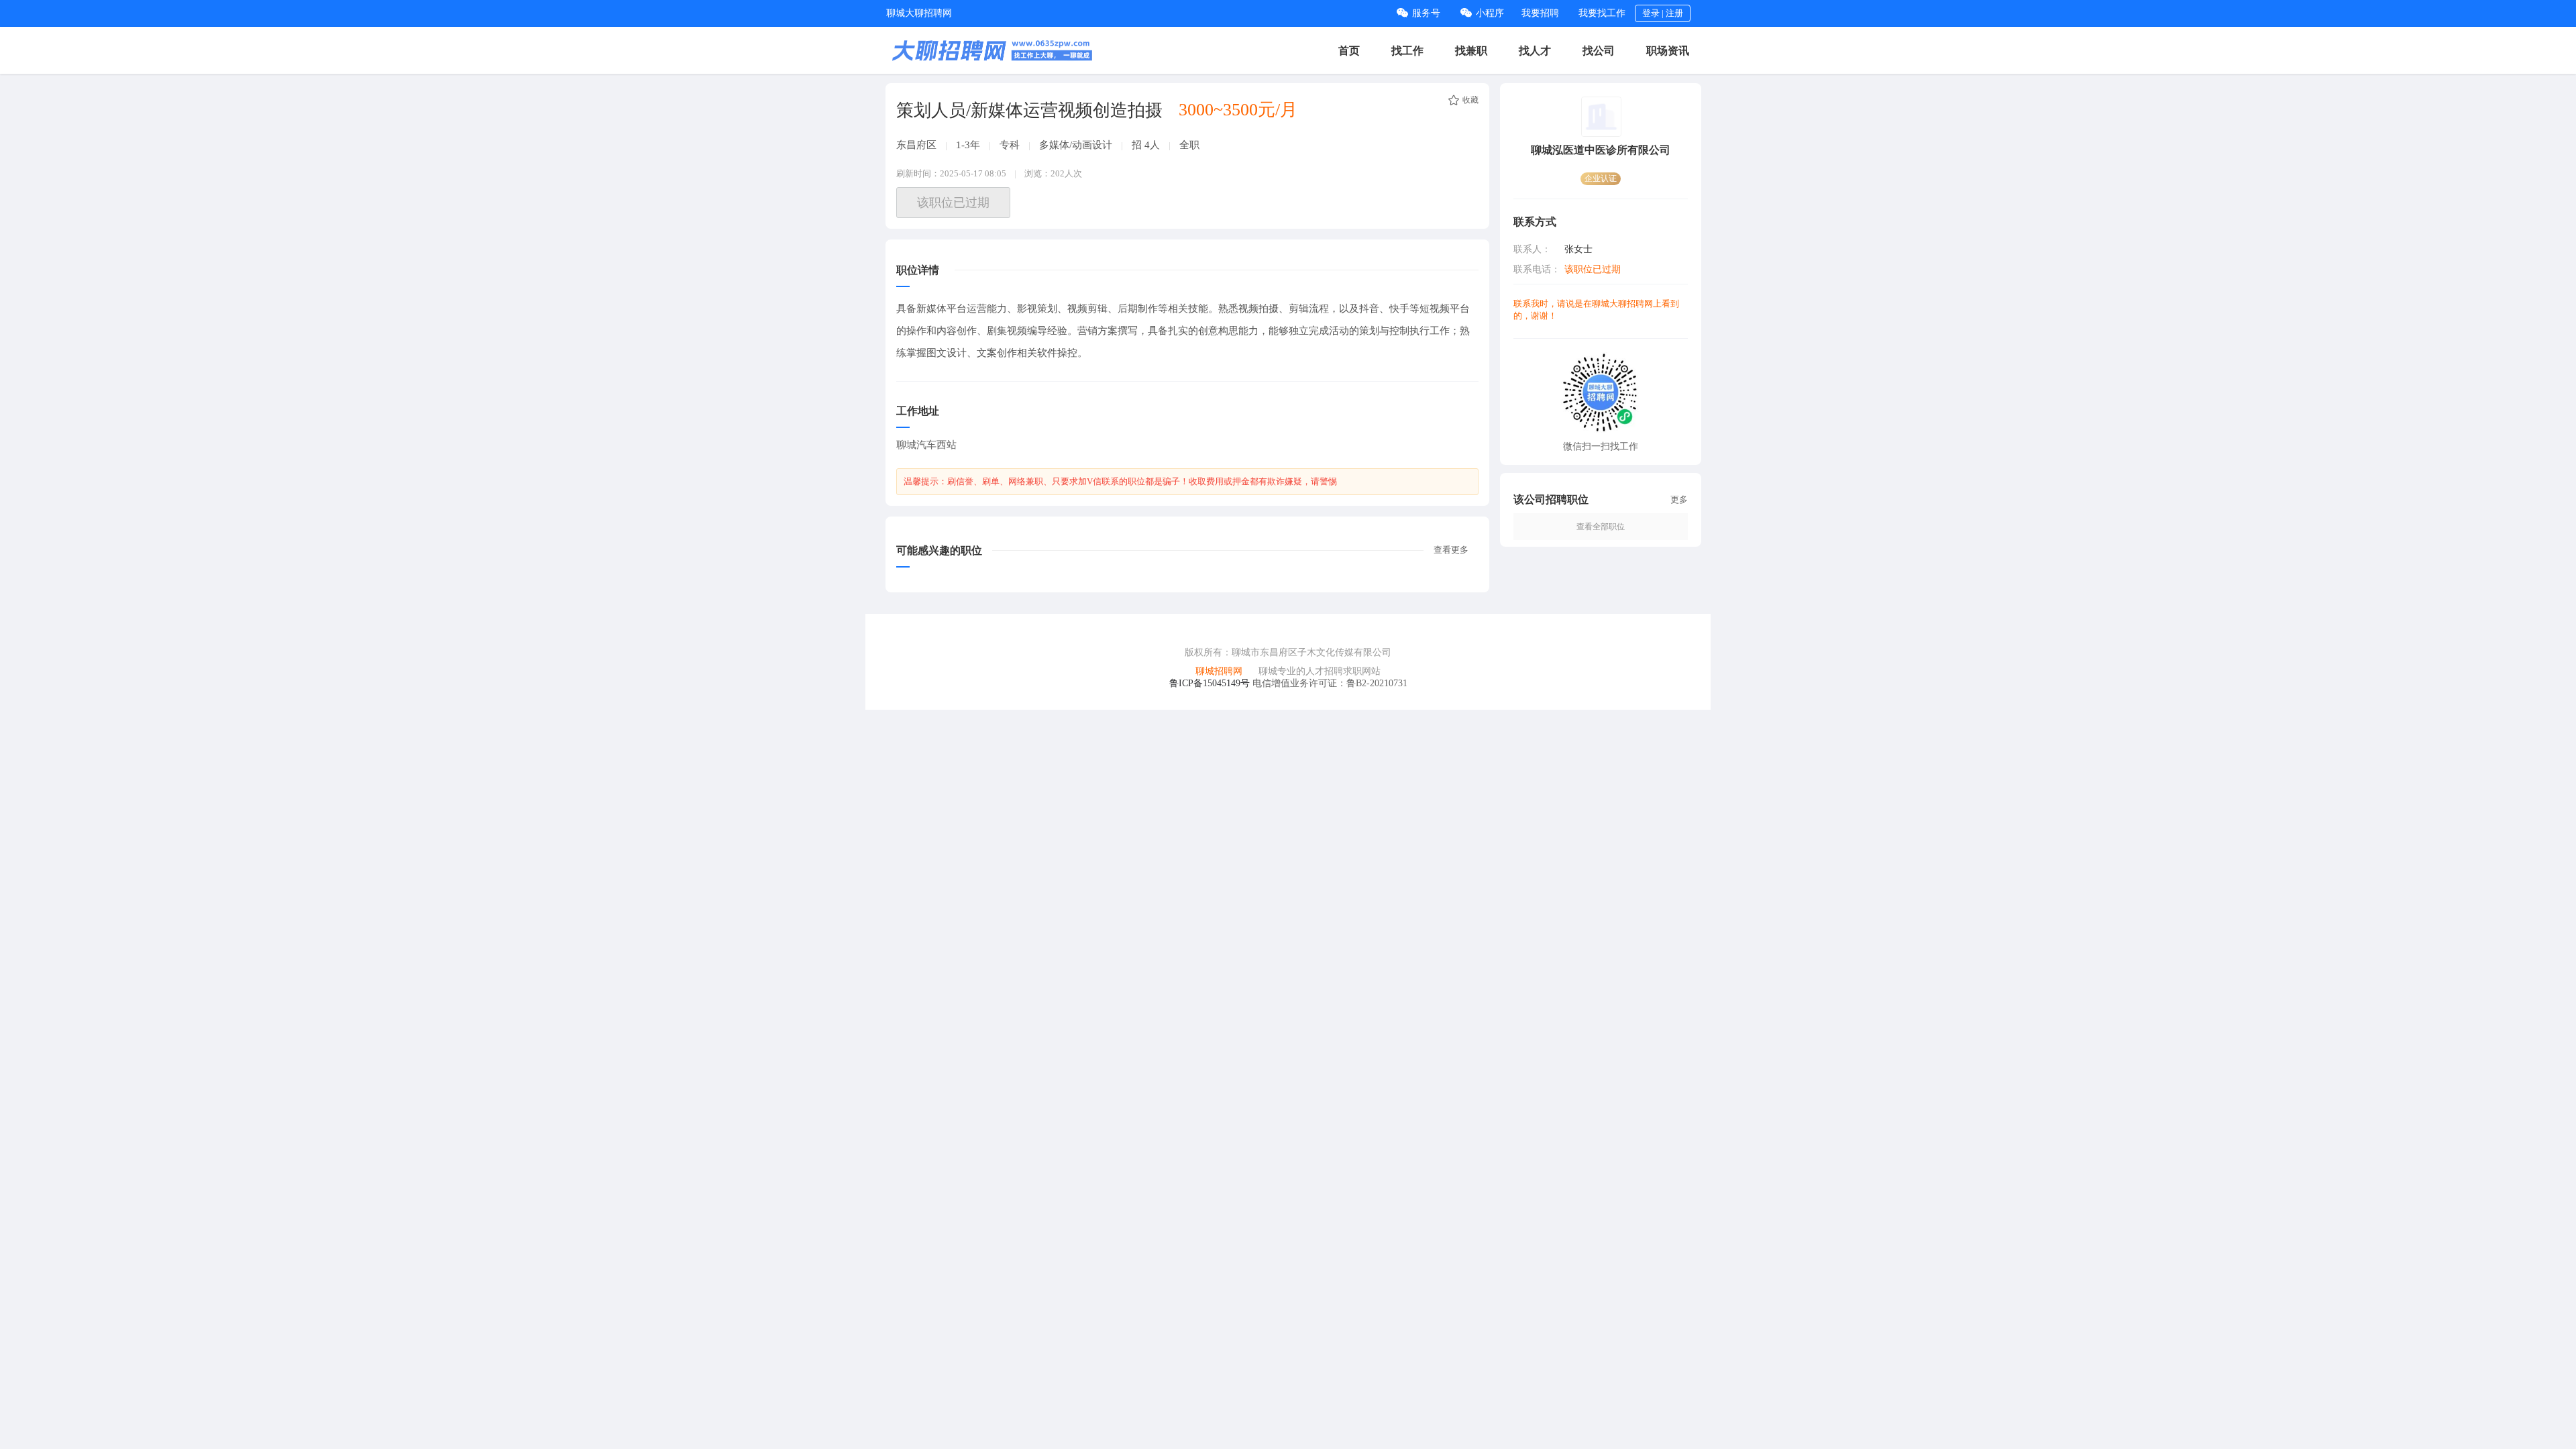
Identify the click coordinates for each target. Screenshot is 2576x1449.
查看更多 (1451, 550)
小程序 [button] (1490, 13)
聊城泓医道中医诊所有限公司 (1601, 150)
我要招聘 (1540, 13)
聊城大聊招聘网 (919, 13)
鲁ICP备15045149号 (1210, 683)
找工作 (1407, 51)
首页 (1349, 51)
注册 (1674, 13)
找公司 (1599, 51)
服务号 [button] (1426, 13)
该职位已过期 (953, 203)
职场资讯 (1668, 51)
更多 (1679, 499)
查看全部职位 (1601, 527)
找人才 (1535, 51)
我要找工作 (1602, 13)
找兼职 (1471, 51)
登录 (1651, 13)
